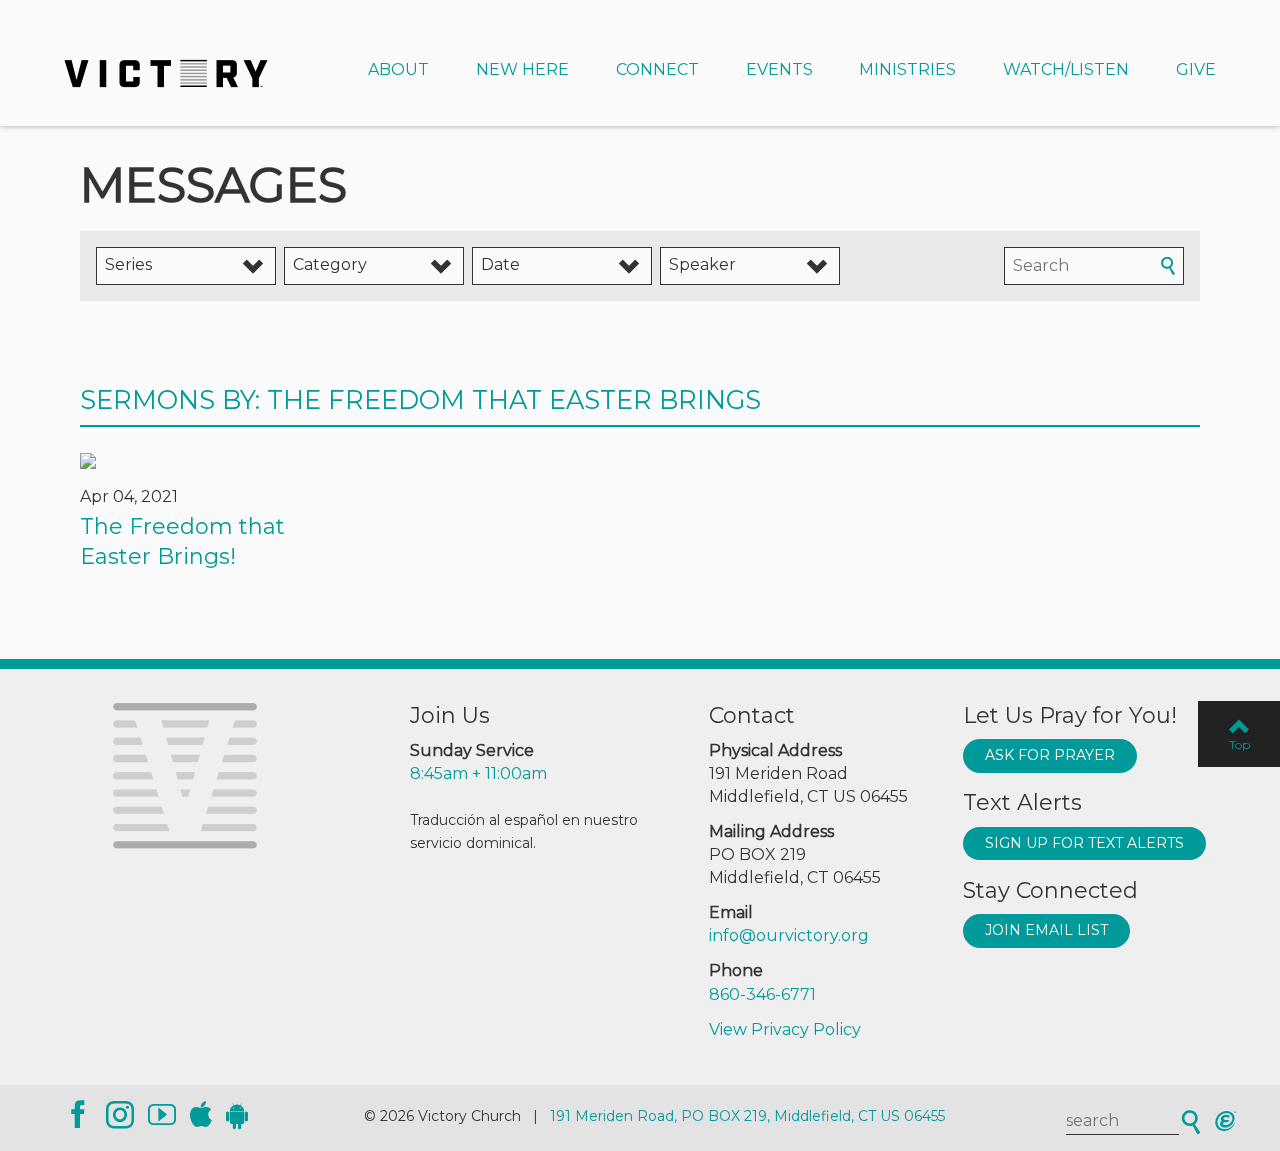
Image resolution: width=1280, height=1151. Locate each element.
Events (779, 69)
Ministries (907, 69)
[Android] (237, 1115)
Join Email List (1046, 930)
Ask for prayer (1050, 755)
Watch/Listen (1066, 69)
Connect (657, 69)
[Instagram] (120, 1115)
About (398, 69)
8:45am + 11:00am (478, 773)
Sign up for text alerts (1084, 843)
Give (1196, 69)
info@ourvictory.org (789, 935)
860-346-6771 (762, 994)
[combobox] (186, 266)
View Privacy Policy (785, 1029)
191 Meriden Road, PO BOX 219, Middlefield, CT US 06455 (747, 1116)
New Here (522, 69)
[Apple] (201, 1115)
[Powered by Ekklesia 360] (1225, 1121)
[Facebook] (78, 1115)
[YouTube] (162, 1115)
